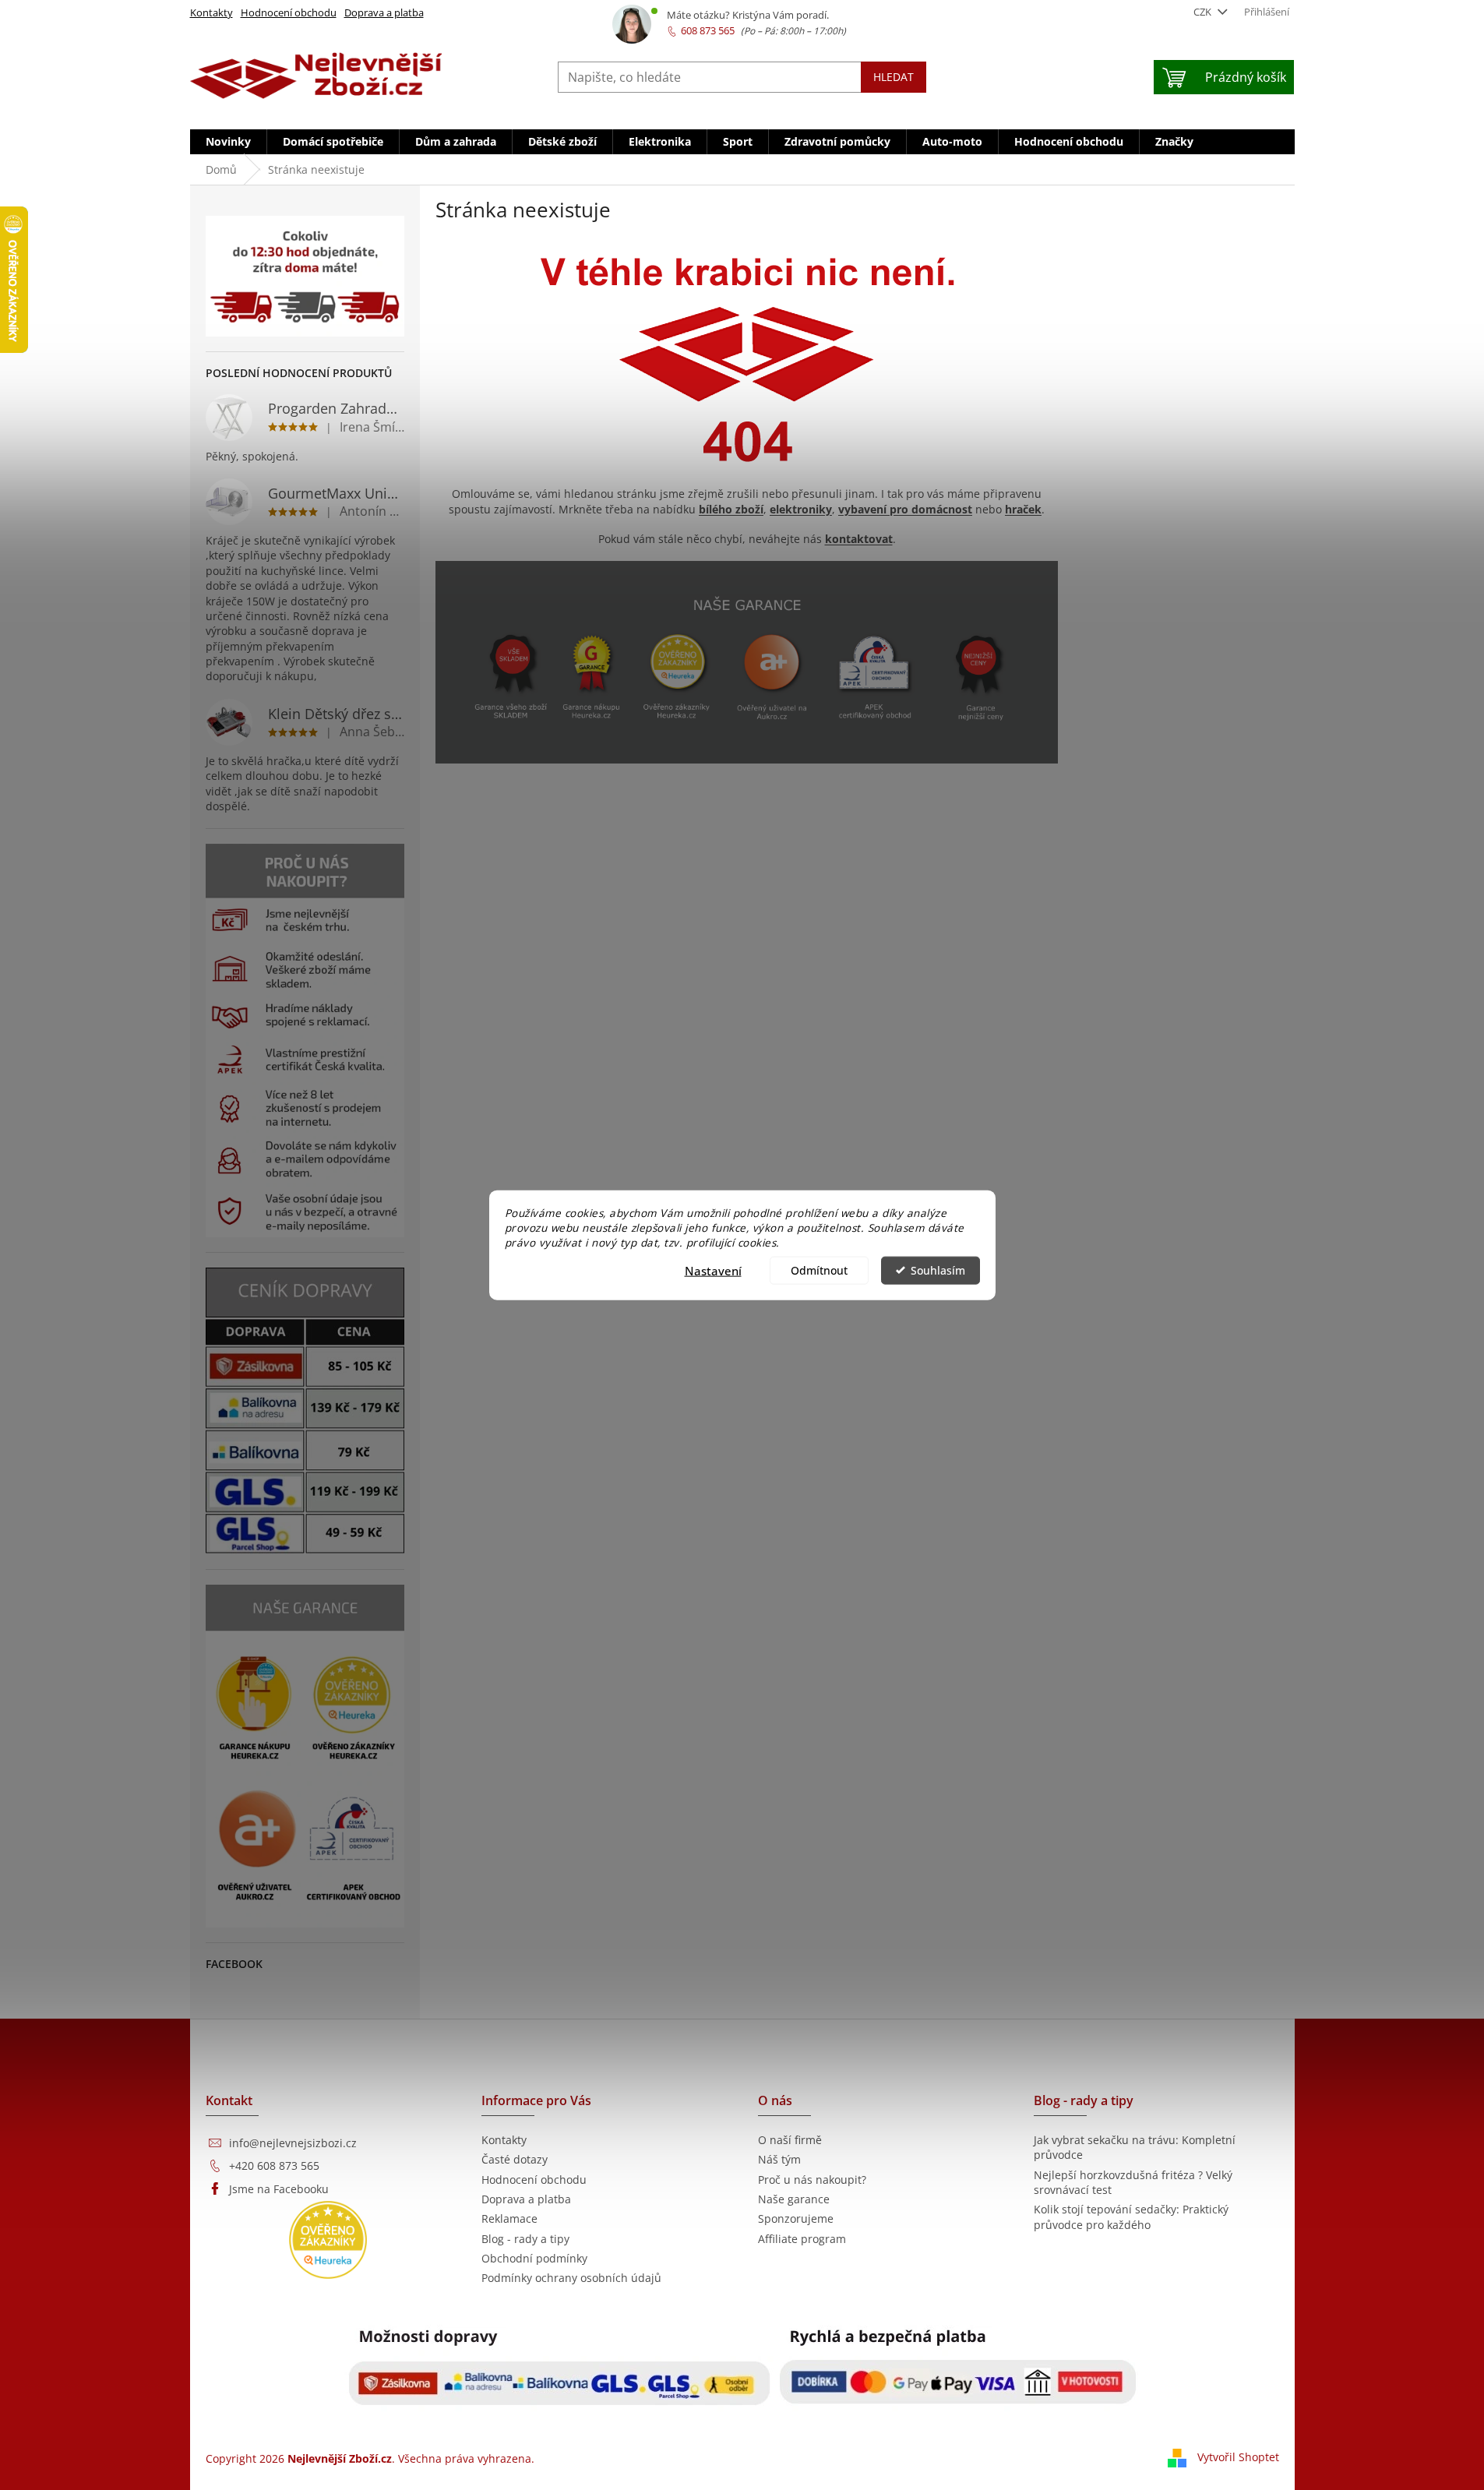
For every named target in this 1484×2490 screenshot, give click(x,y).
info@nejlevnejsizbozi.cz (293, 2143)
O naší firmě (790, 2140)
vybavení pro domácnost (905, 509)
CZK (1204, 12)
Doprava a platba (384, 12)
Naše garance (794, 2199)
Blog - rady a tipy (525, 2239)
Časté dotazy (515, 2159)
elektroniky (801, 509)
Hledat (894, 77)
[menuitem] (228, 142)
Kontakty (211, 12)
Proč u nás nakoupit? (812, 2180)
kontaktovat (859, 539)
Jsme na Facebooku (279, 2189)
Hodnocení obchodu (289, 12)
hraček (1023, 509)
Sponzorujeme (796, 2218)
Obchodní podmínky (534, 2258)
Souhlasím (938, 1270)
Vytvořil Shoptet (1238, 2457)
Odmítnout (819, 1270)
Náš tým (779, 2159)
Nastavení (713, 1270)
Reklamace (509, 2218)
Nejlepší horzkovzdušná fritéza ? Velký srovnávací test (1133, 2182)
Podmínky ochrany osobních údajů (571, 2278)
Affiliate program (802, 2239)
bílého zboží (731, 509)
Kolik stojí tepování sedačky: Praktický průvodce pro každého (1131, 2217)
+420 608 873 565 (274, 2166)
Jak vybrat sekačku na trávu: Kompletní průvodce (1135, 2147)
